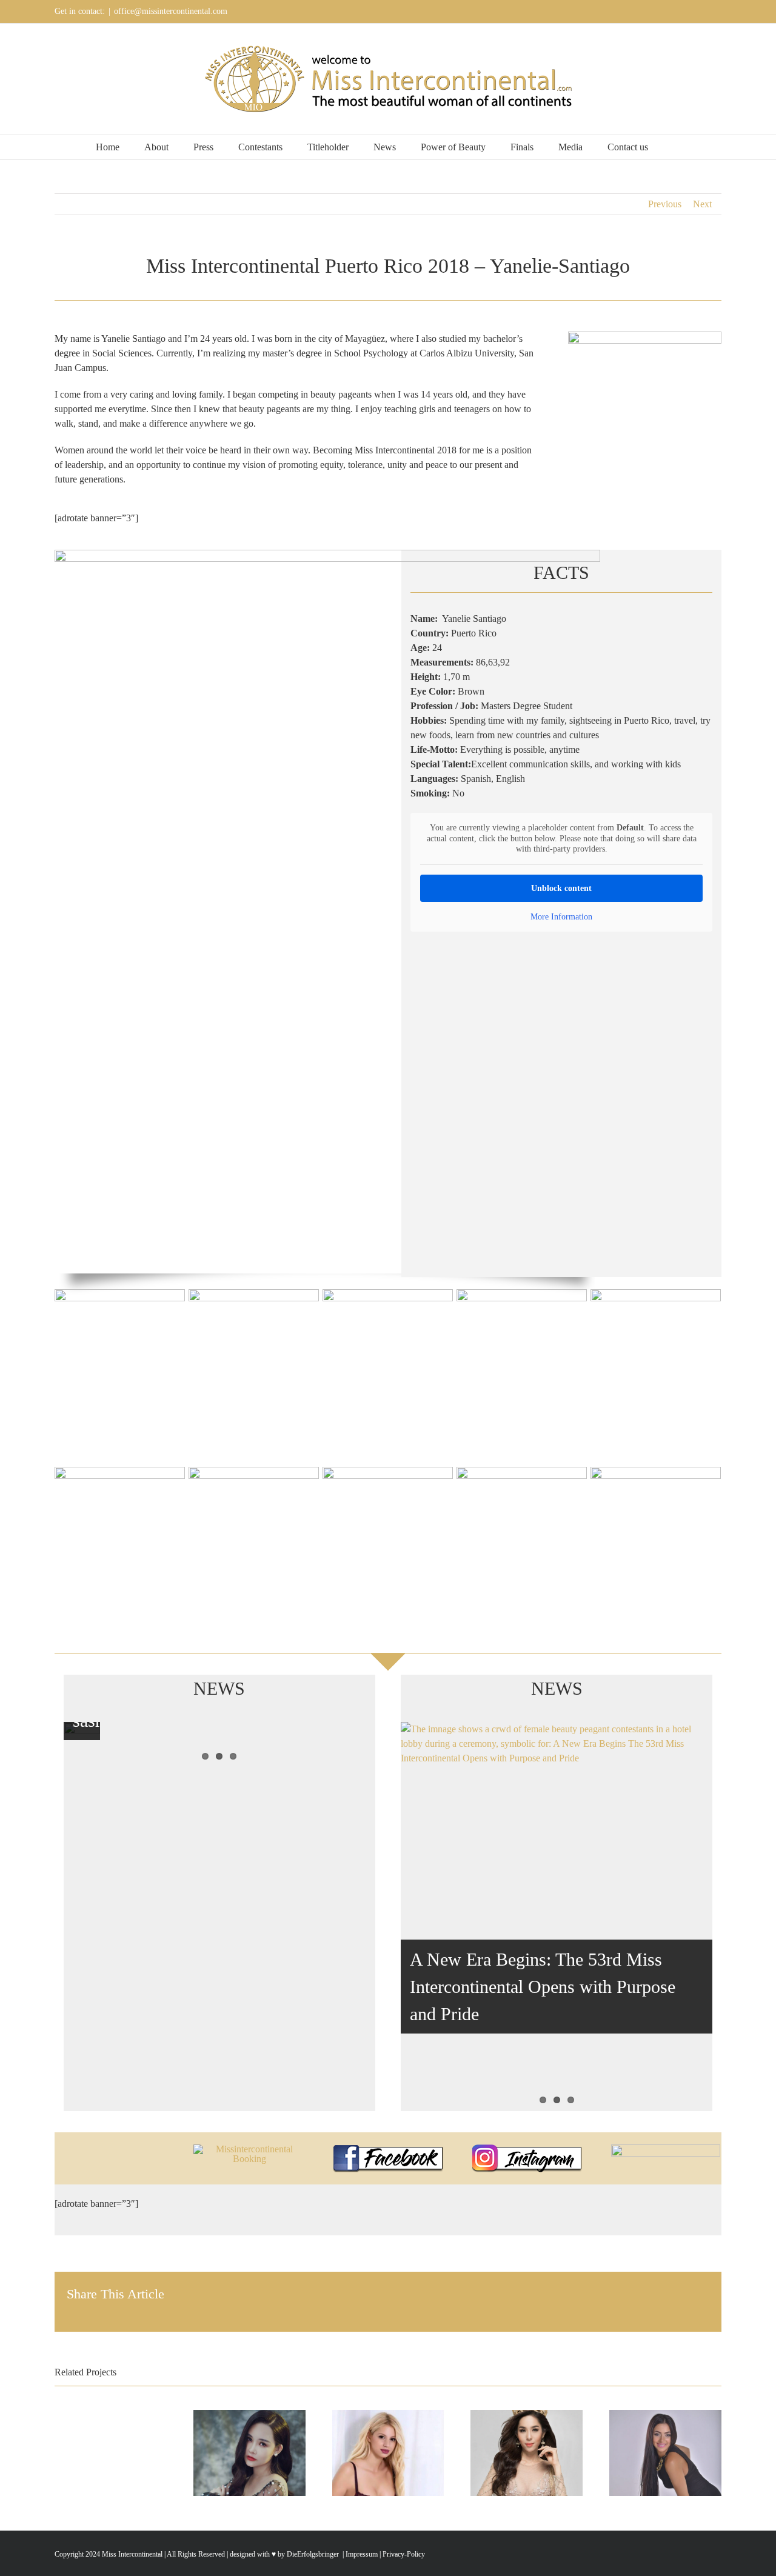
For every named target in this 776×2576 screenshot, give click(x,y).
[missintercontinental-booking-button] (249, 2149)
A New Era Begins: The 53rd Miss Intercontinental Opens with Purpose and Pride (543, 1987)
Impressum (361, 2554)
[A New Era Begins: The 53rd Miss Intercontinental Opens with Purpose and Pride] (557, 1917)
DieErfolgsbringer (313, 2554)
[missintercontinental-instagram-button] (527, 2149)
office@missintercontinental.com (171, 11)
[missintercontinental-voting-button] (666, 2149)
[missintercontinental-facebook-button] (388, 2149)
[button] (677, 147)
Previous (665, 204)
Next (702, 204)
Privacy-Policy (404, 2554)
